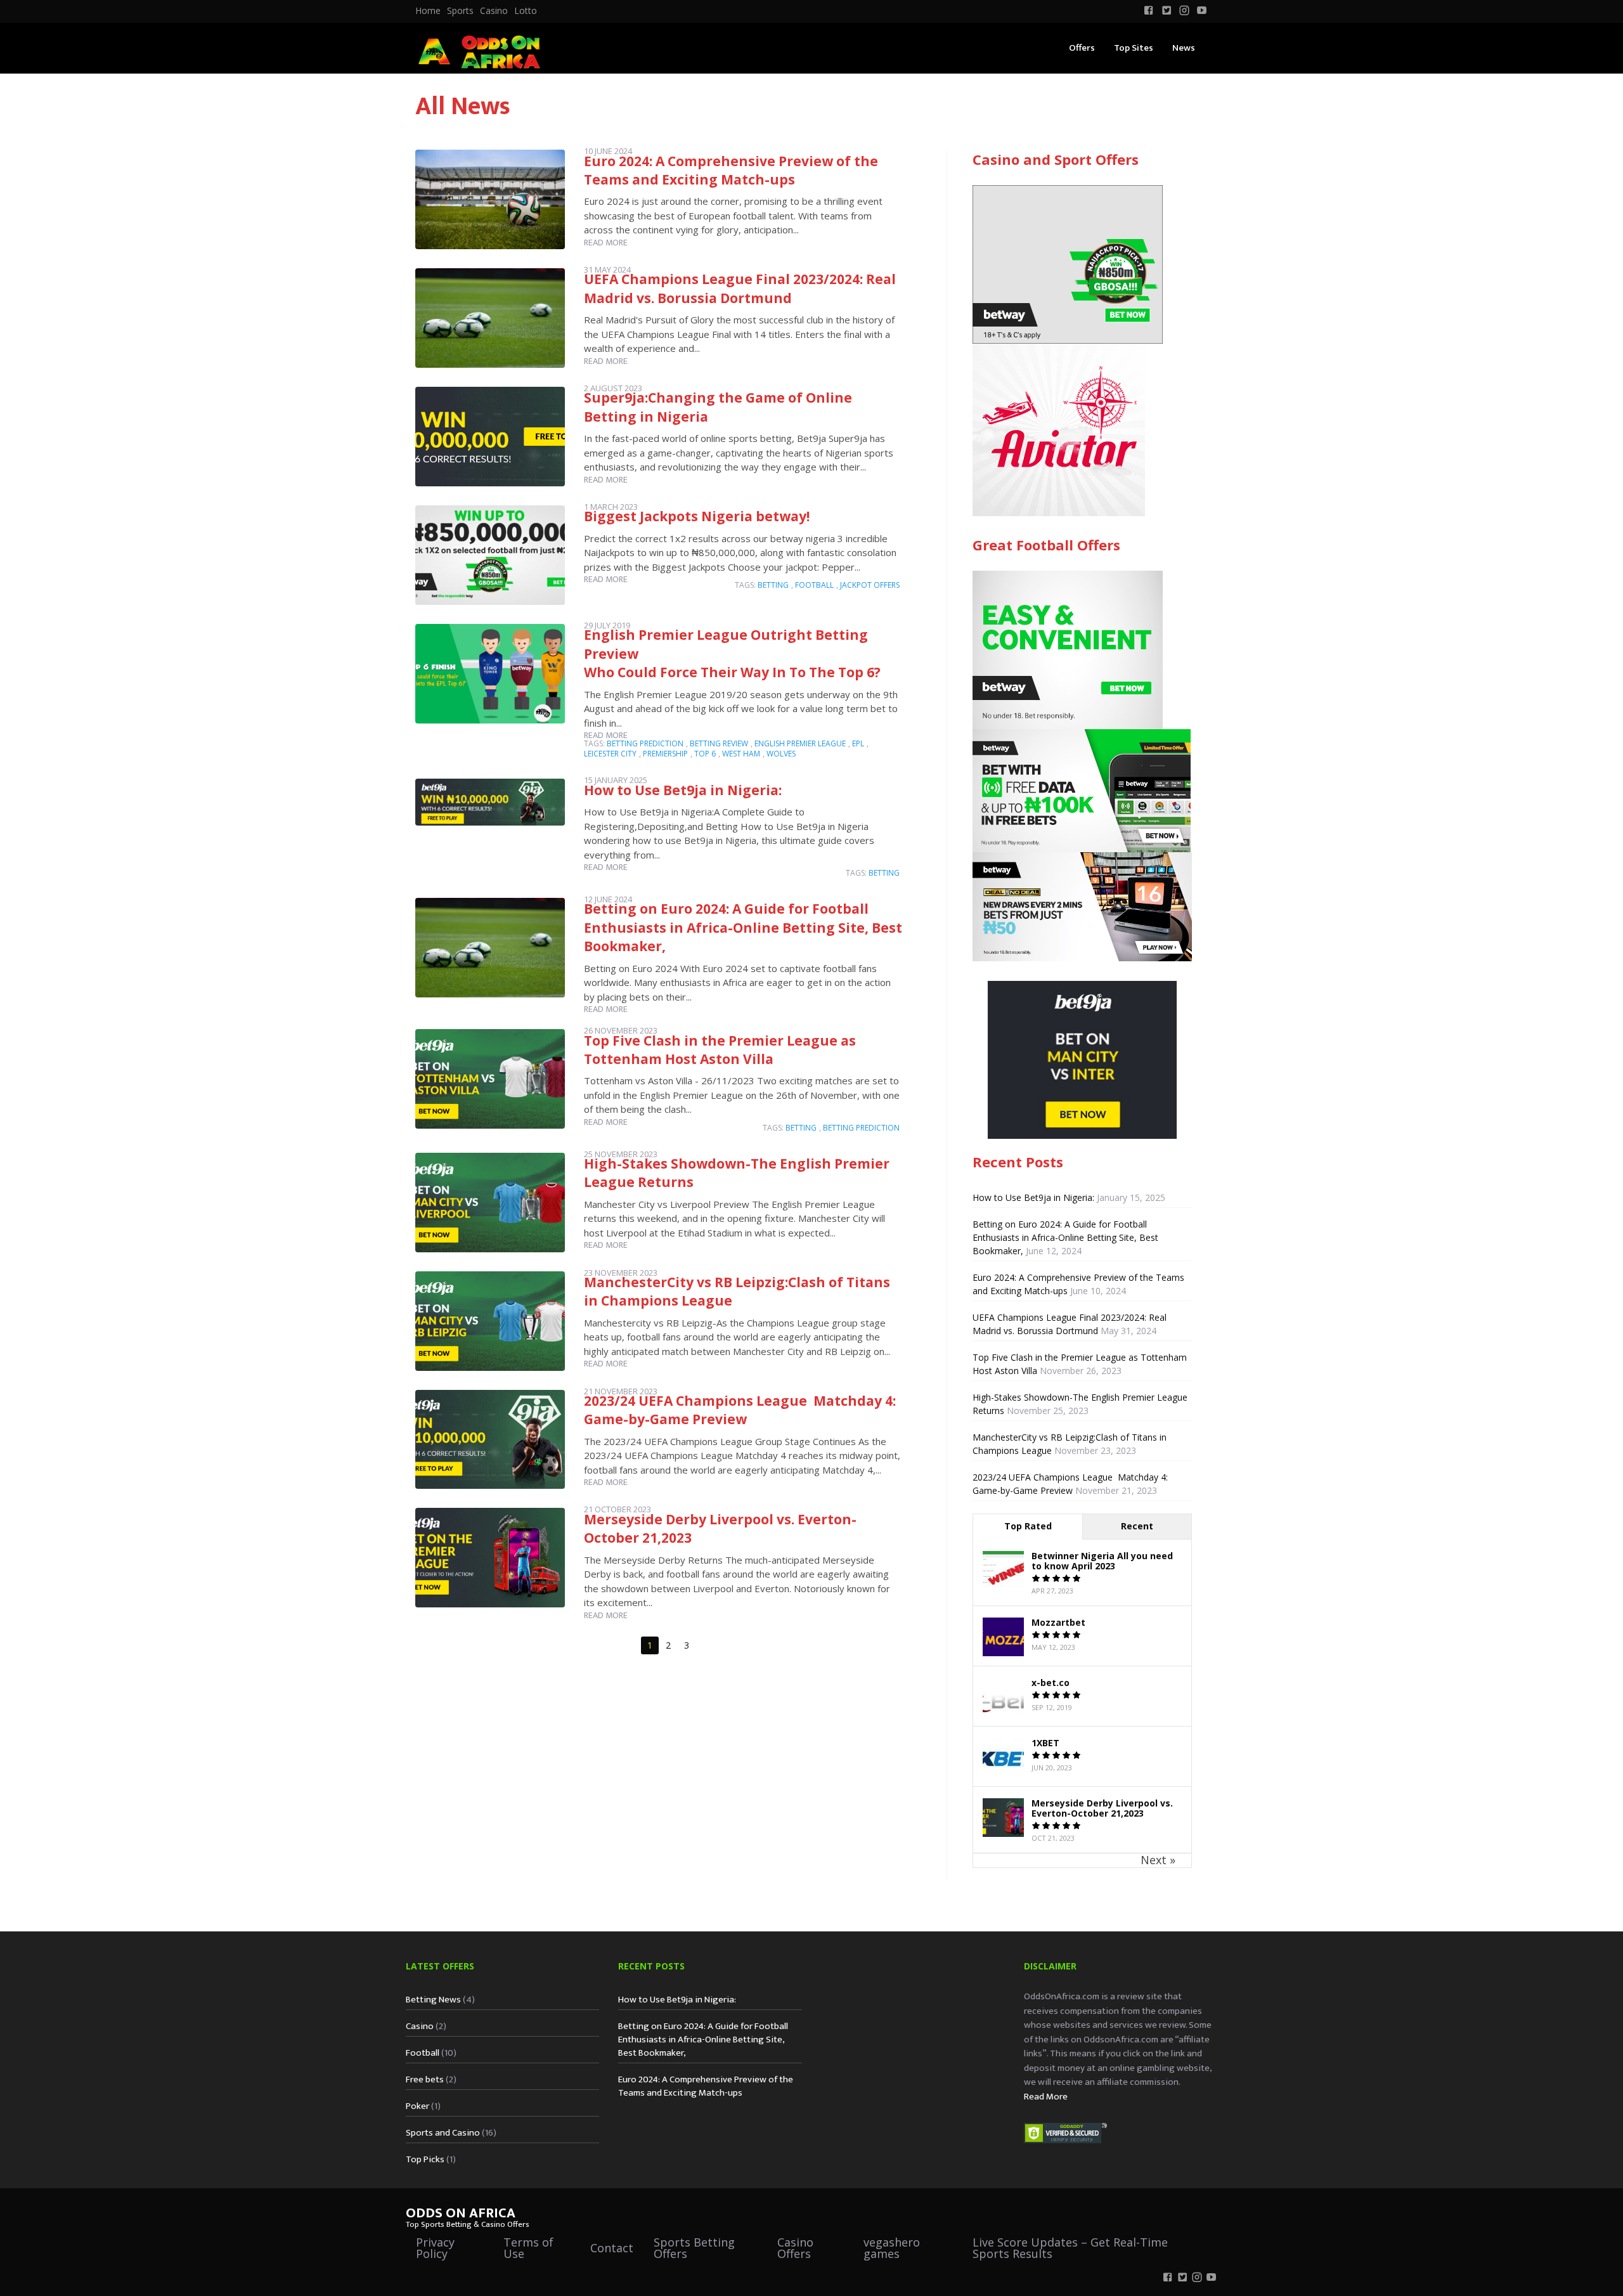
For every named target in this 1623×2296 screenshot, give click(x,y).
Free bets (425, 2079)
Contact (612, 2248)
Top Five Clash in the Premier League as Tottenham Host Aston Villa (720, 1050)
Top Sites (1134, 48)
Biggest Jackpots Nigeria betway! (697, 516)
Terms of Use (528, 2248)
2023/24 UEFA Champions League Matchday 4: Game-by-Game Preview (740, 1410)
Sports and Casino (443, 2133)
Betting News (433, 2000)
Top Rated (1028, 1526)
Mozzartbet (1058, 1622)
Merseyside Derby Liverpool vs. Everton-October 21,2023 (1102, 1808)
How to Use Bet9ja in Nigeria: (683, 790)
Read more (606, 243)
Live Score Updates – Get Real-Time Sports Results (1070, 2248)
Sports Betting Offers (694, 2248)
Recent (1137, 1526)
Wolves (781, 754)
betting (773, 585)
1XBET (1045, 1743)
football (814, 585)
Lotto (526, 11)
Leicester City (610, 754)
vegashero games (892, 2248)
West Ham (741, 754)
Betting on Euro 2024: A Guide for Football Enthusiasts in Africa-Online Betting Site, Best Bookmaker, (743, 927)
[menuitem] (428, 11)
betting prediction (645, 743)
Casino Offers (795, 2248)
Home (428, 11)
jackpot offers (870, 585)
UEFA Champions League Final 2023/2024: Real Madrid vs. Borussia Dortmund (740, 288)
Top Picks (425, 2159)
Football (423, 2053)
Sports (460, 11)
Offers (1082, 48)
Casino (494, 11)
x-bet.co (1051, 1683)
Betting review (719, 743)
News (1184, 48)
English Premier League (800, 743)
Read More (1046, 2097)
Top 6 (705, 754)
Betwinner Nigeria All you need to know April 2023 (1102, 1561)
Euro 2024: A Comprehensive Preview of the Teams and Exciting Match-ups (731, 170)
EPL (858, 743)
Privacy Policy (435, 2248)
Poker (417, 2106)
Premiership (665, 754)
